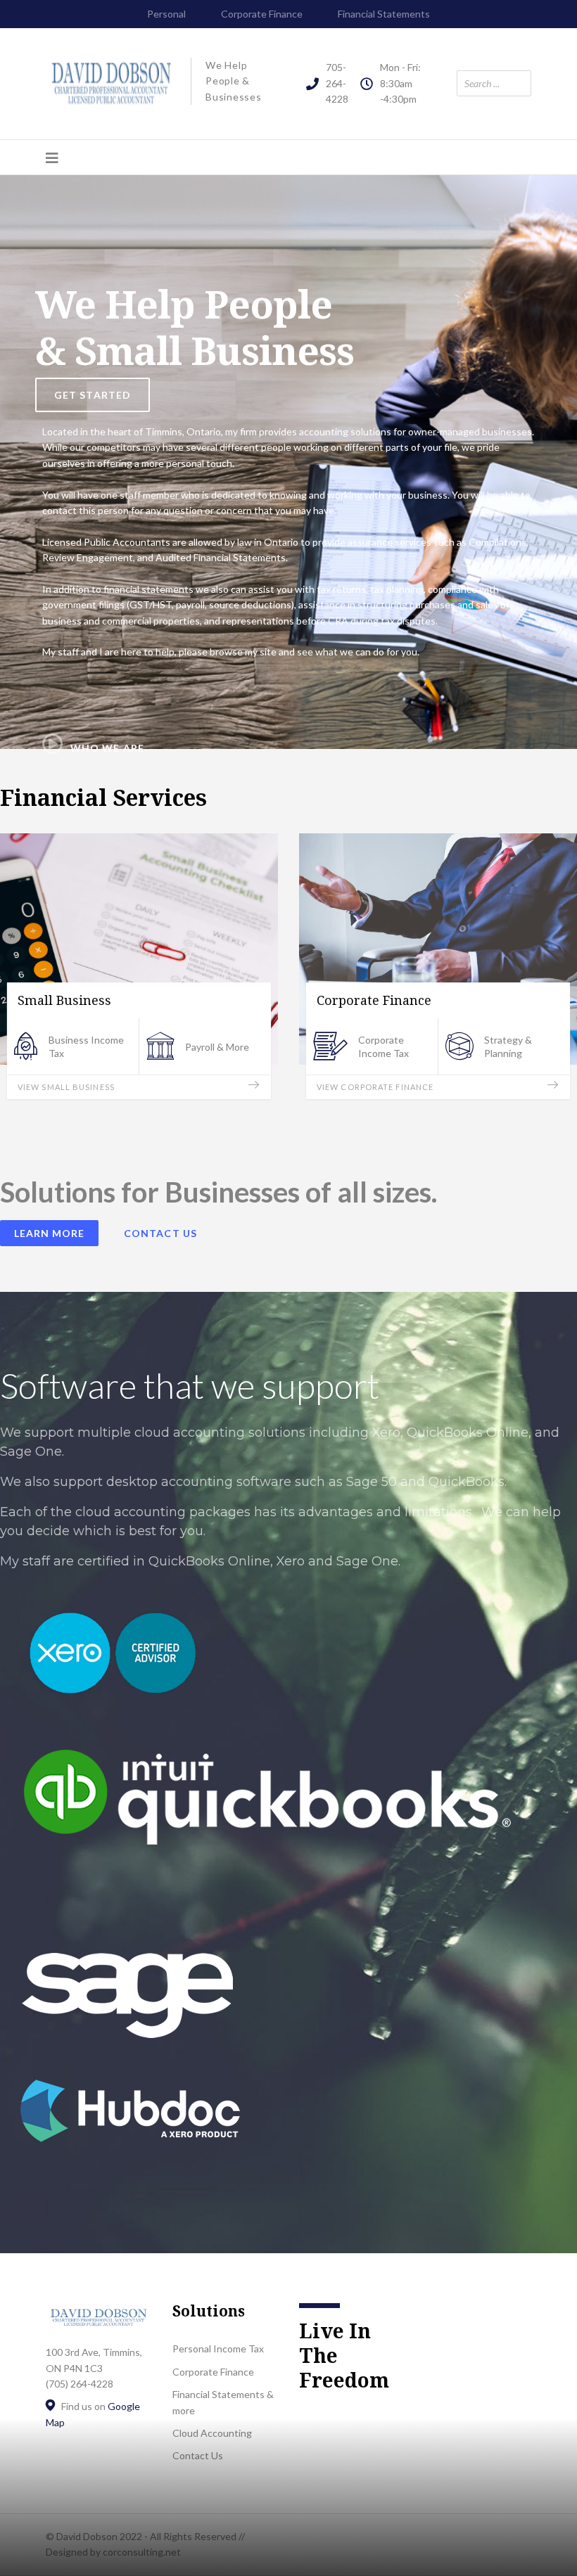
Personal (166, 14)
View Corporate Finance (76, 1087)
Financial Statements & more (223, 2402)
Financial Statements (384, 14)
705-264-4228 (337, 83)
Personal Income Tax (218, 2348)
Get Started (93, 395)
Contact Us (160, 1233)
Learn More (49, 1233)
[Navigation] (52, 158)
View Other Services (365, 1087)
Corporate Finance (262, 14)
